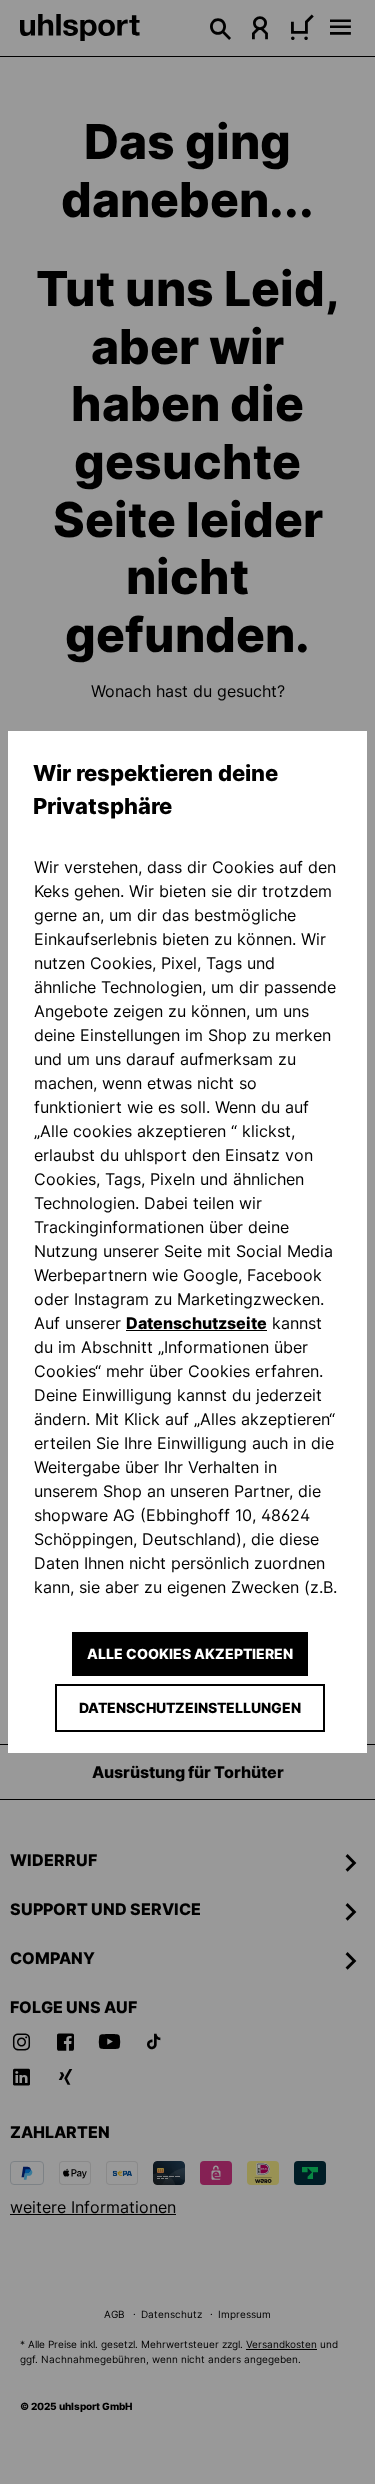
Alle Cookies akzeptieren (190, 1653)
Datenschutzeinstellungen (190, 1707)
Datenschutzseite (196, 1323)
